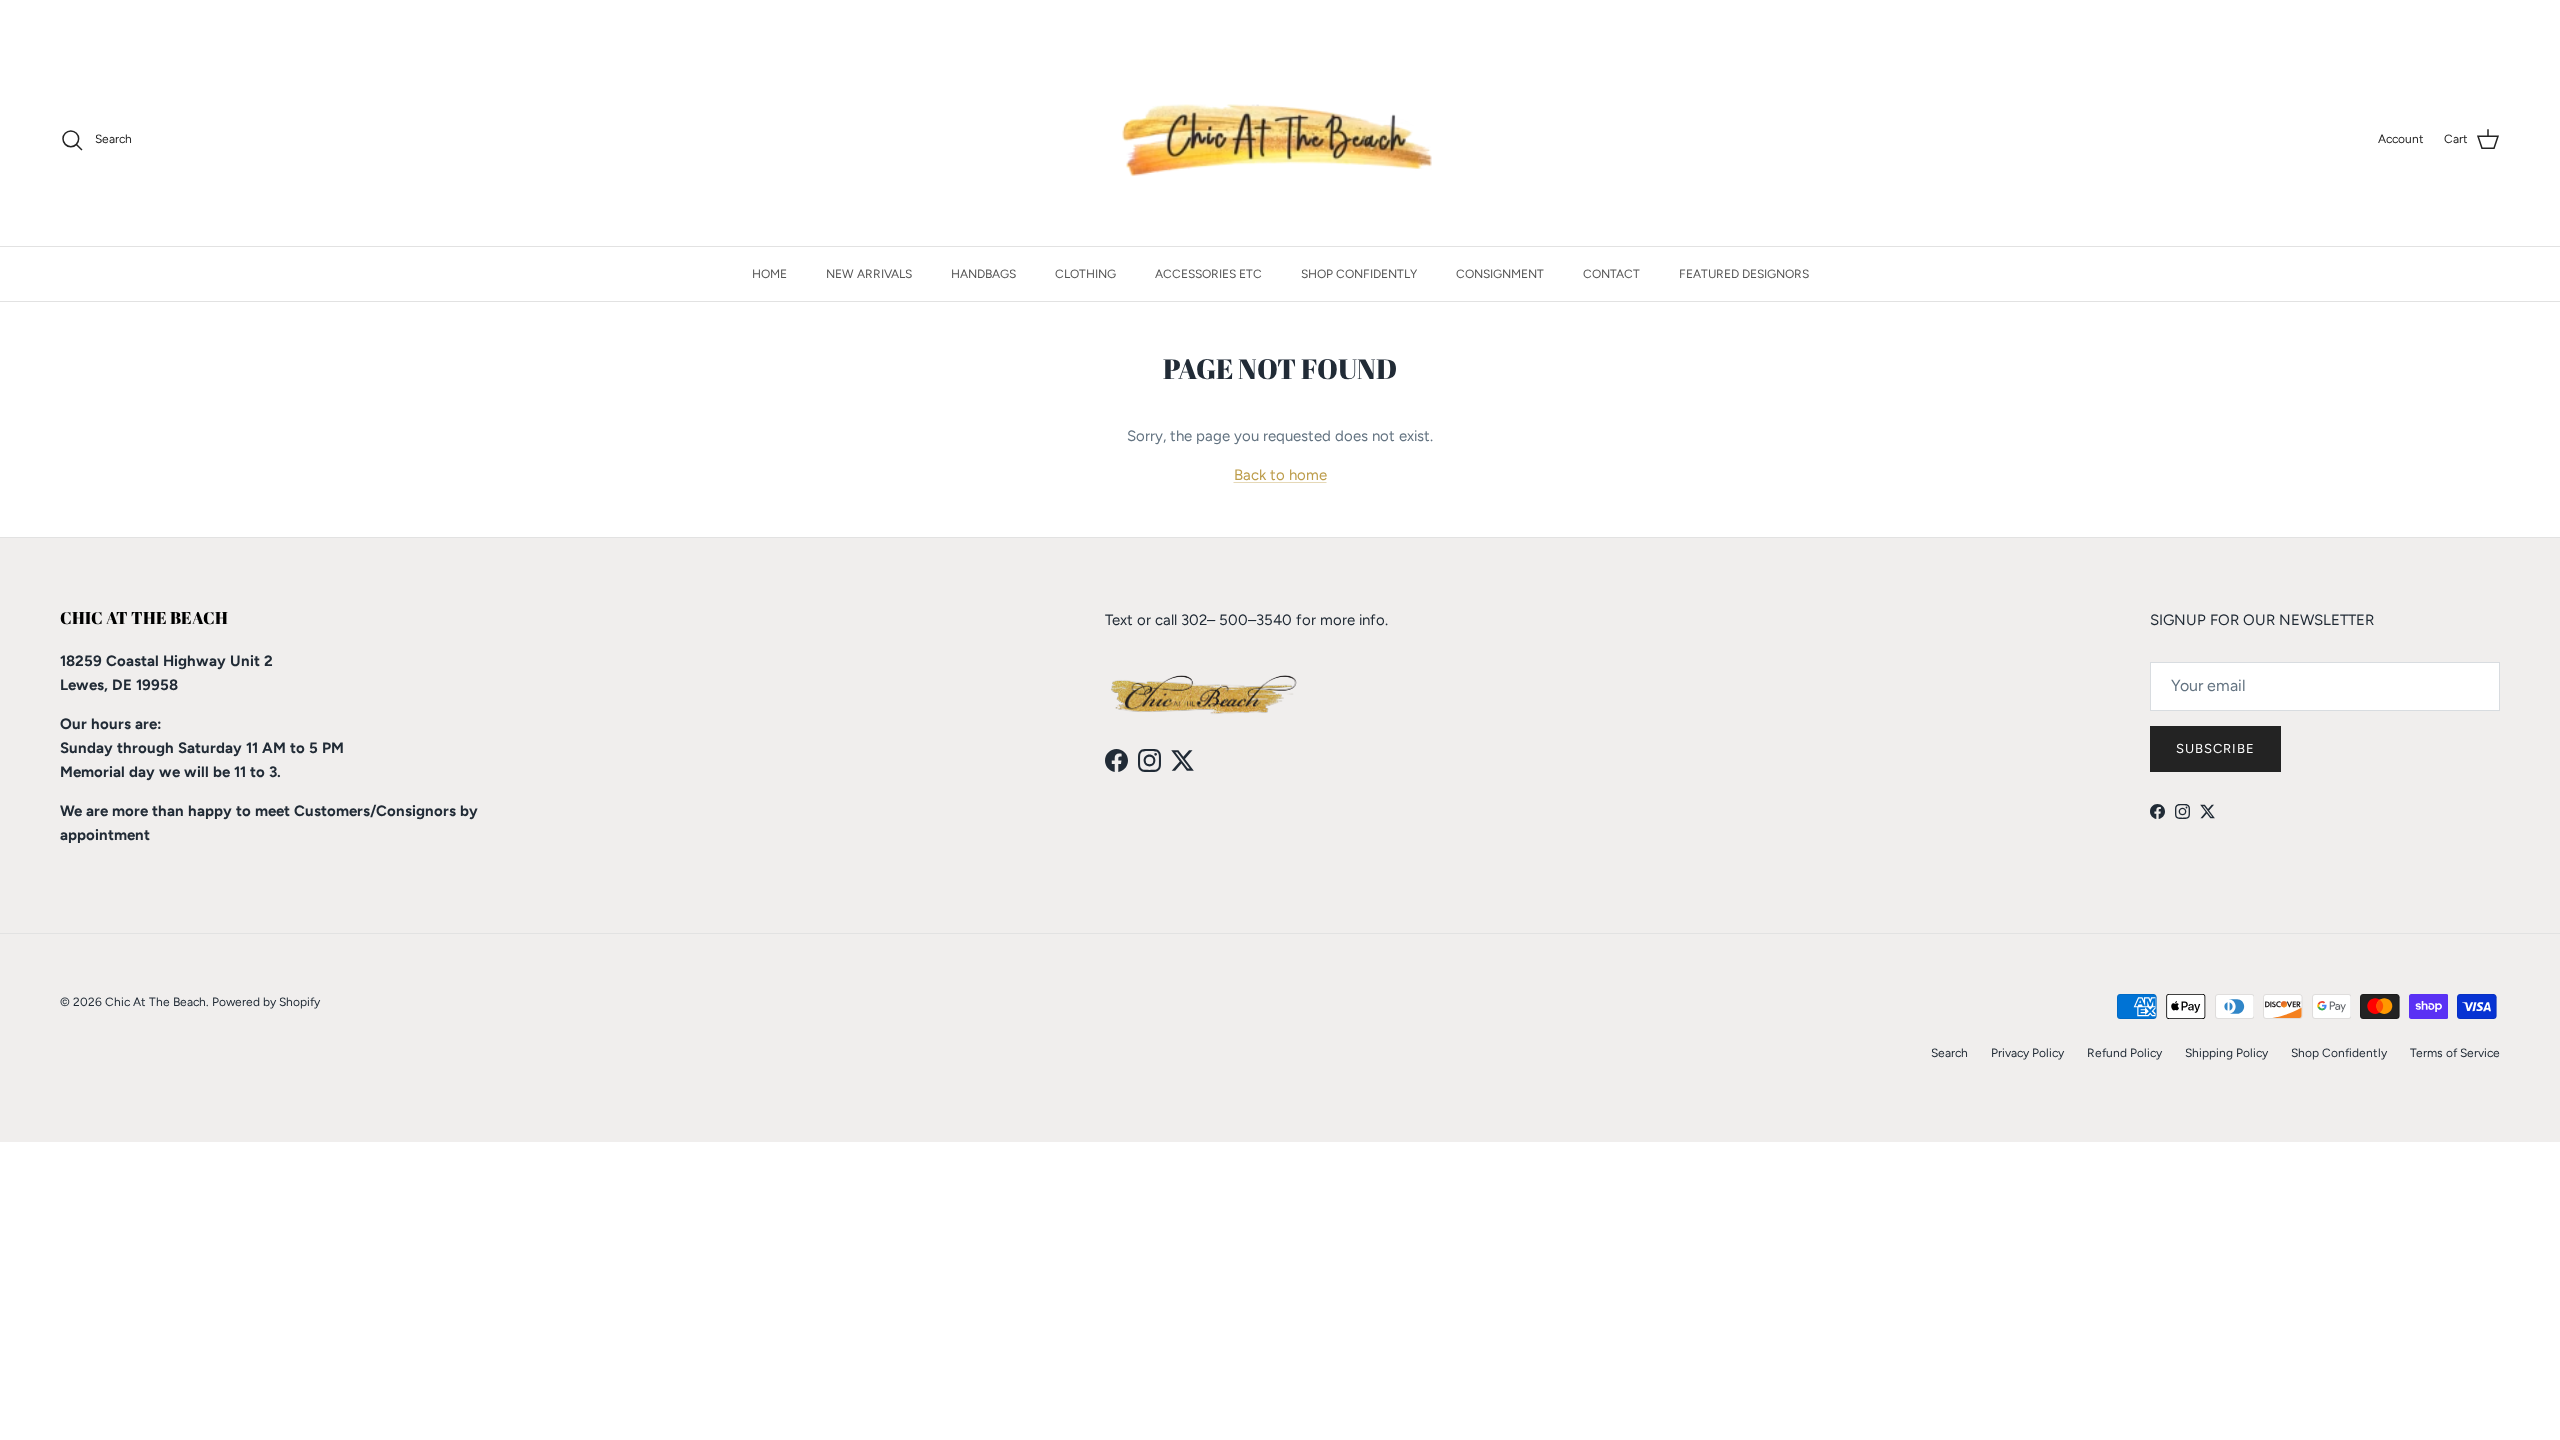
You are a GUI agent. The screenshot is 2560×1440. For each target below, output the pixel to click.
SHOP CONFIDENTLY (1359, 274)
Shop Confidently (2339, 1053)
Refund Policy (2124, 1053)
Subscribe (2215, 748)
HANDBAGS (983, 274)
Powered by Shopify (266, 1002)
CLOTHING (1085, 274)
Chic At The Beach (155, 1002)
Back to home (1280, 475)
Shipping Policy (2226, 1053)
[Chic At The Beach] (1280, 140)
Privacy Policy (2027, 1053)
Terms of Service (2455, 1053)
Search (1949, 1053)
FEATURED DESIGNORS (1744, 274)
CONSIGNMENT (1500, 274)
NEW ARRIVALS (869, 274)
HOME (769, 274)
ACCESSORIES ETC (1208, 274)
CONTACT (1611, 274)
